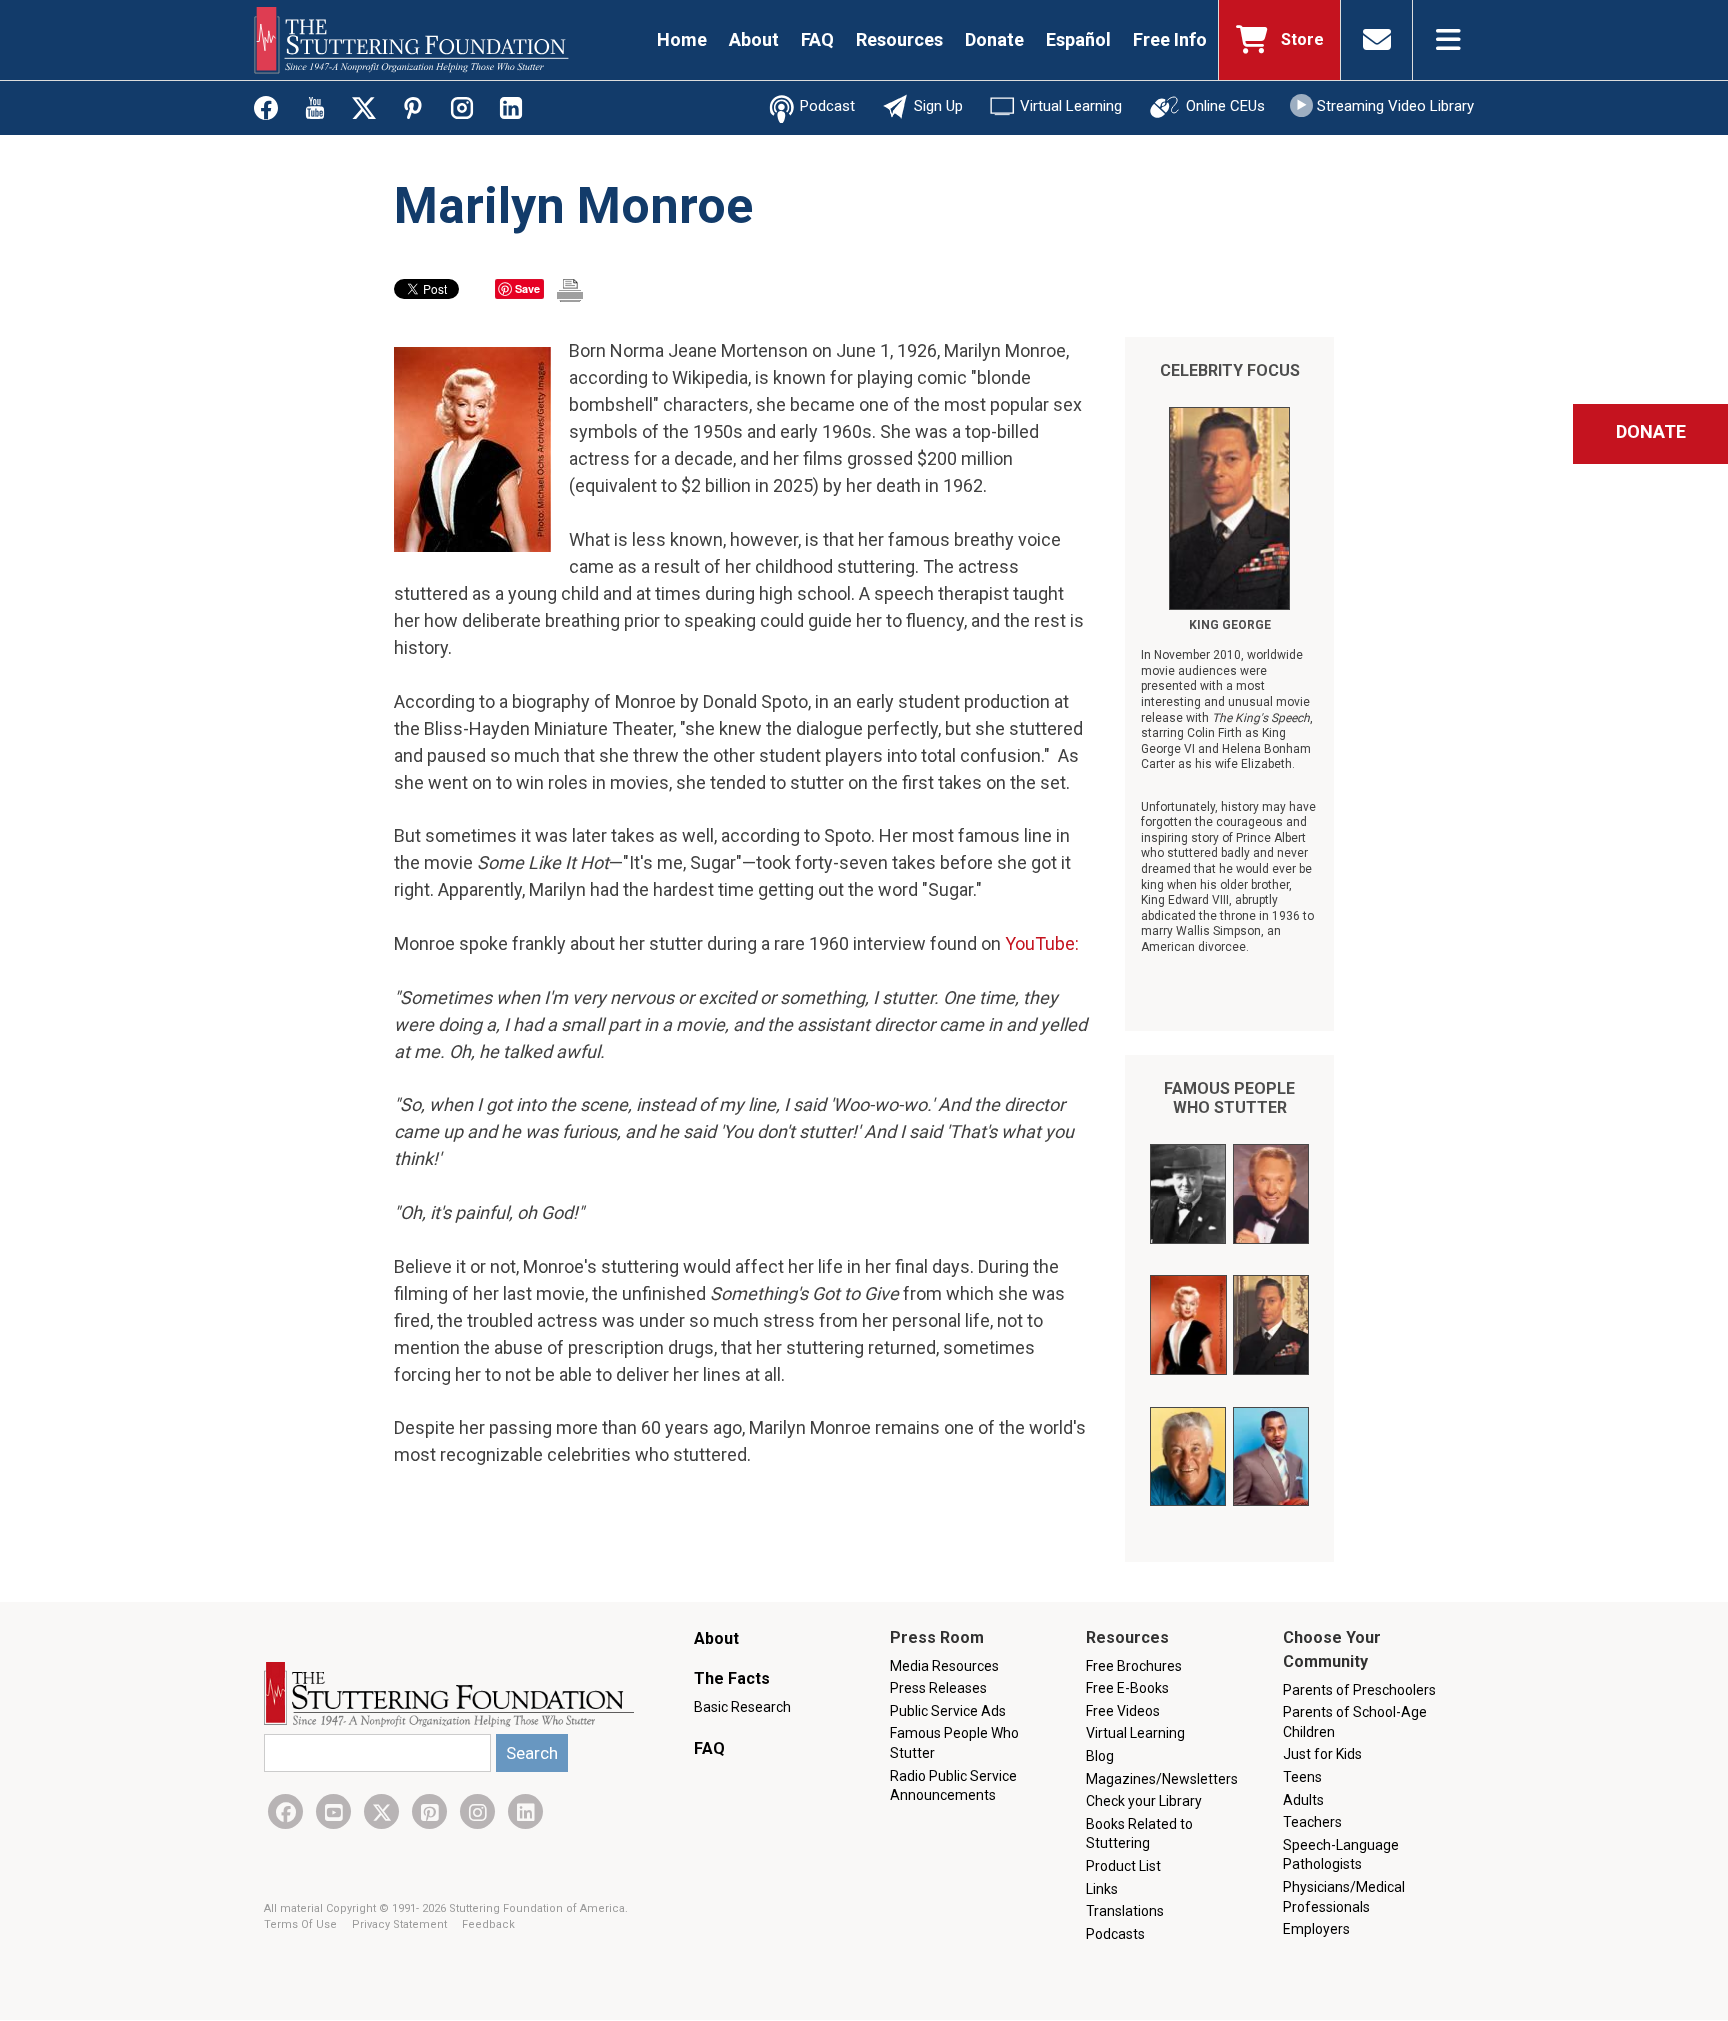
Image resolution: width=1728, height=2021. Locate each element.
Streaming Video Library (1395, 106)
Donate (994, 39)
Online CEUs (1225, 106)
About (754, 39)
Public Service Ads (948, 1711)
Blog (1100, 1756)
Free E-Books (1127, 1688)
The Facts (732, 1678)
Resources (899, 39)
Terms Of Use (302, 1924)
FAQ (817, 39)
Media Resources (944, 1666)
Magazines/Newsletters (1162, 1779)
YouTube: (1042, 943)
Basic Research (742, 1707)
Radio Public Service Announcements (953, 1786)
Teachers (1312, 1822)
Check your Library (1144, 1801)
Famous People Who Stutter (1229, 1098)
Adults (1303, 1800)
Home (682, 39)
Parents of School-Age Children (1355, 1722)
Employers (1316, 1929)
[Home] (411, 40)
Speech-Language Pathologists (1341, 1855)
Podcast (827, 106)
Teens (1302, 1777)
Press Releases (938, 1688)
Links (1102, 1889)
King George (1230, 625)
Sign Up (938, 106)
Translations (1125, 1911)
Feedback (488, 1924)
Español (1078, 39)
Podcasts (1115, 1934)
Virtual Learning (1071, 106)
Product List (1123, 1866)
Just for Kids (1322, 1754)
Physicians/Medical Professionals (1344, 1897)
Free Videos (1123, 1711)
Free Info (1170, 39)
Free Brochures (1134, 1666)
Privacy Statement (401, 1924)
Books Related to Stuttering (1139, 1834)
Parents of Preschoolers (1359, 1690)
